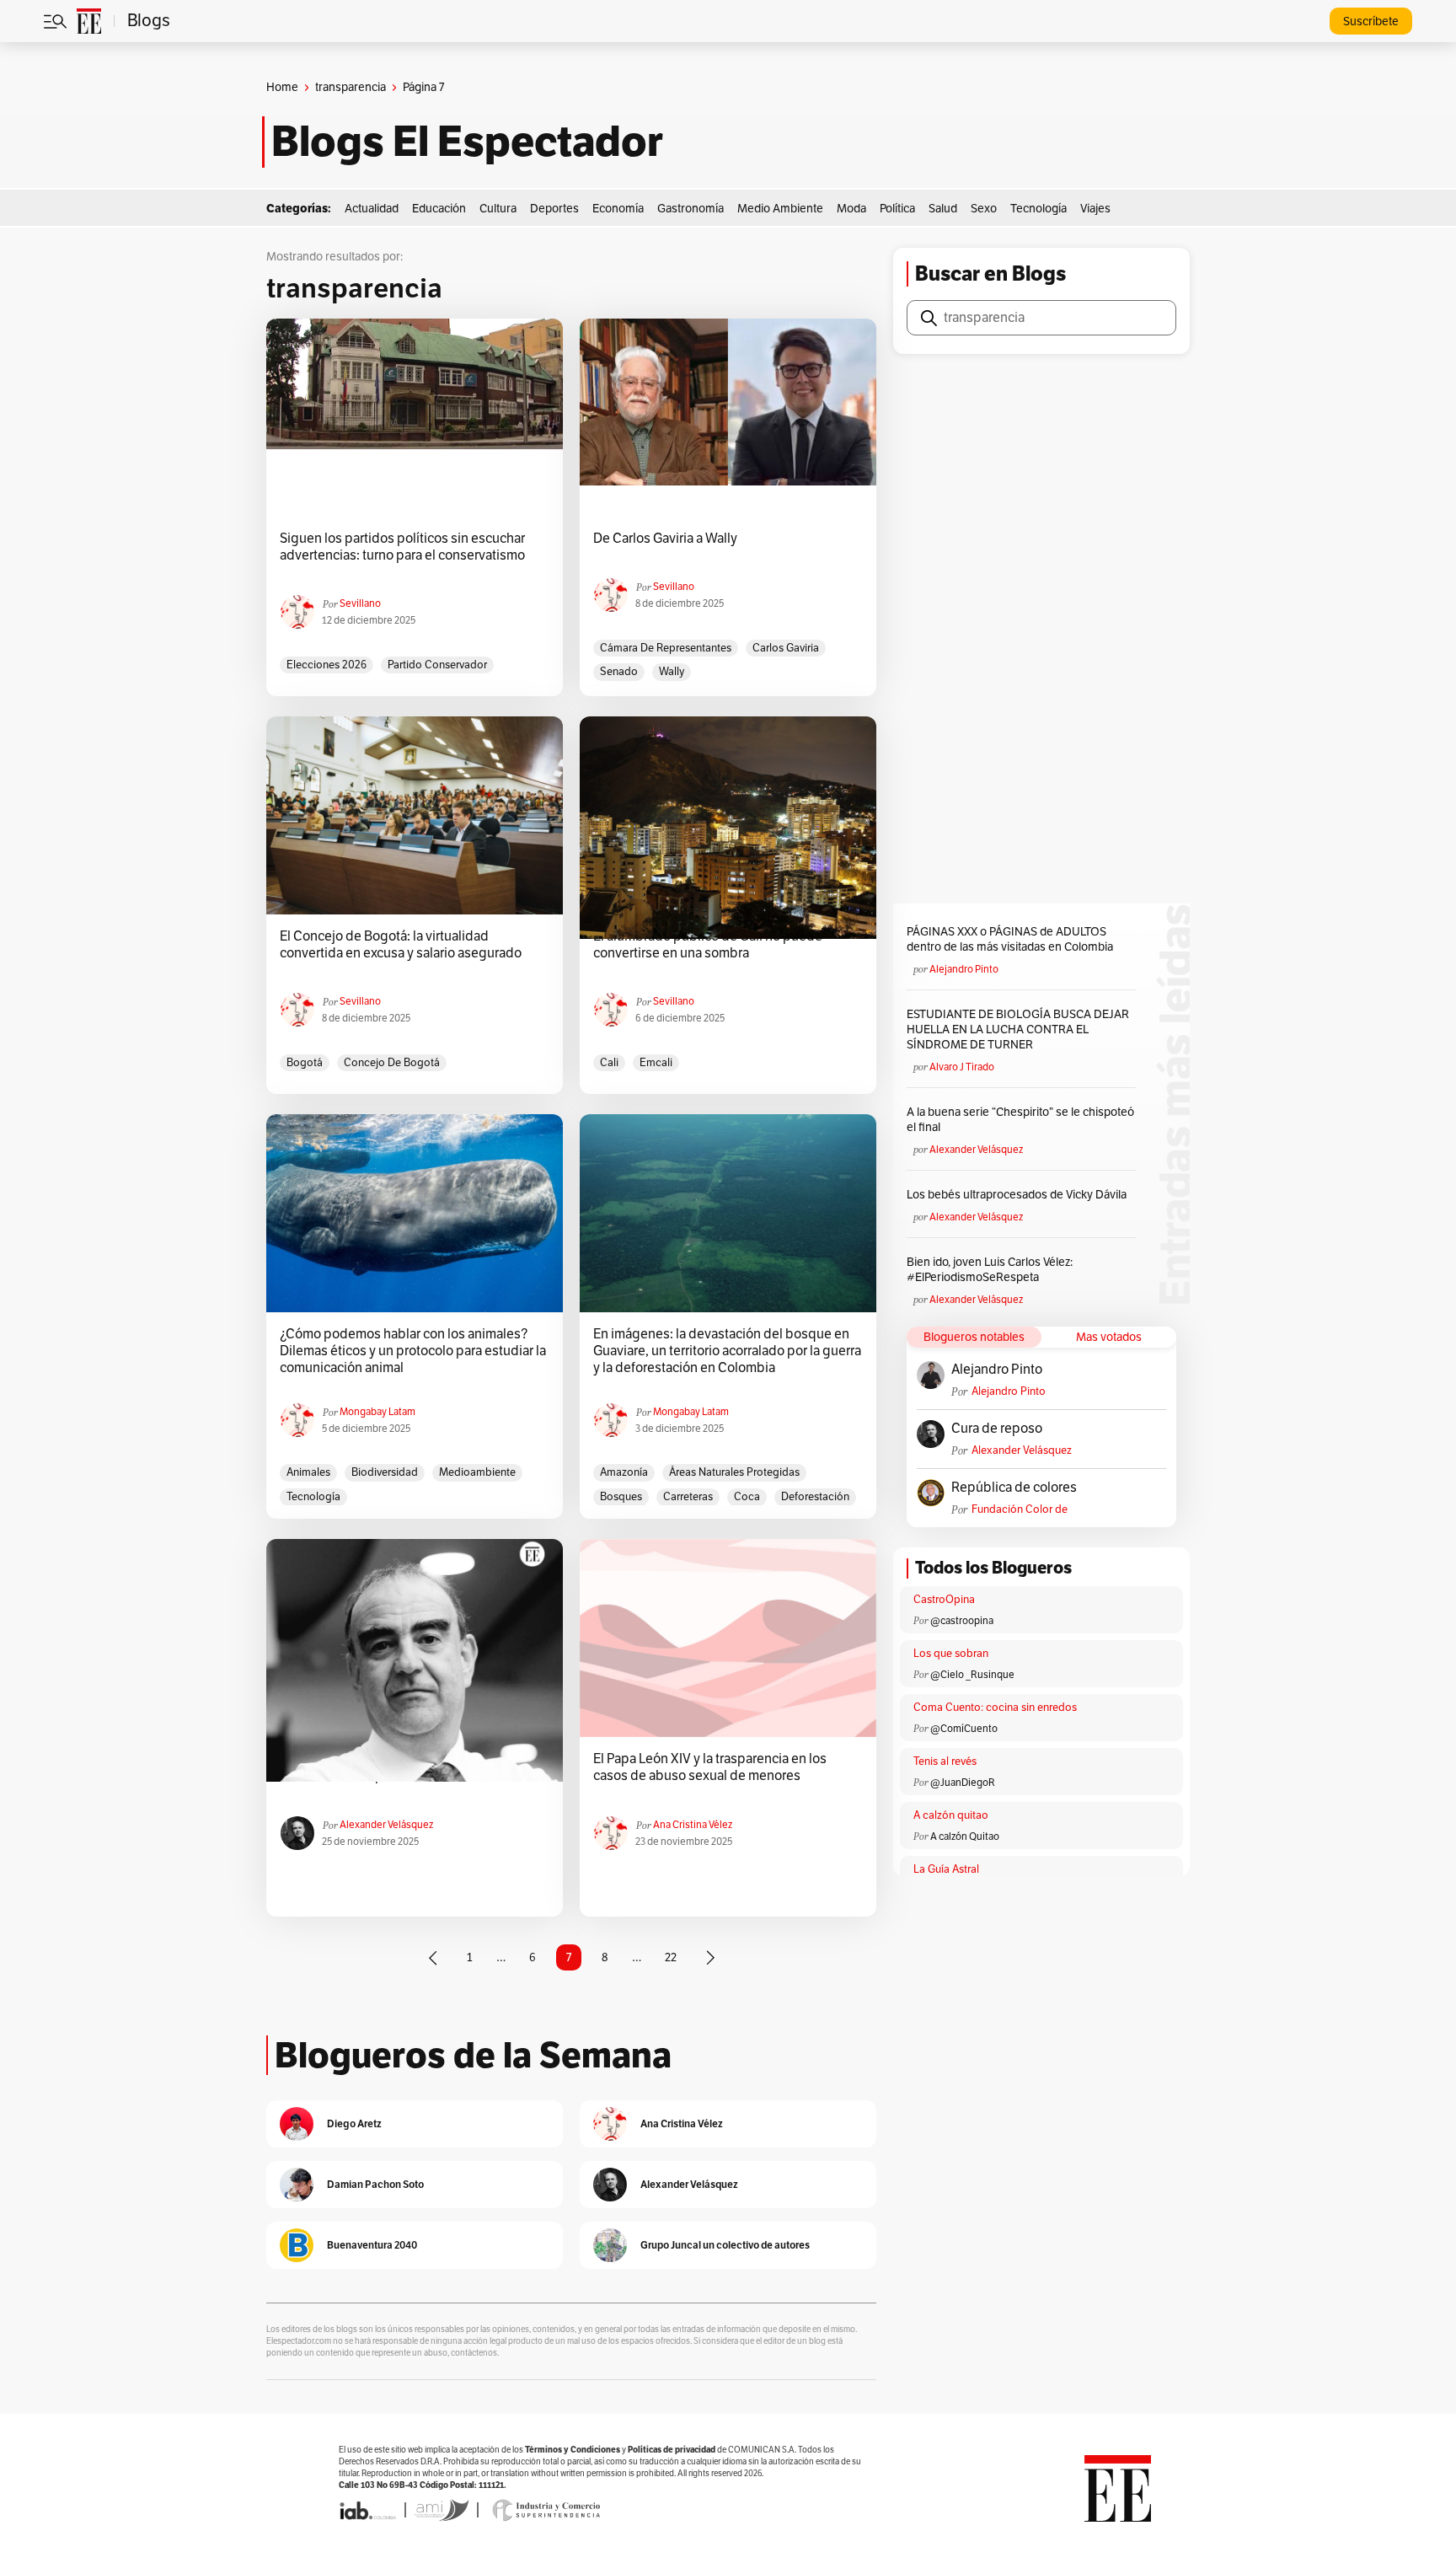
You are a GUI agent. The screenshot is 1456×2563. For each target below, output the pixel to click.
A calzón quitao (951, 1815)
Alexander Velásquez (386, 1825)
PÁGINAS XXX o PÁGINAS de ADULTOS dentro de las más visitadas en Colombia (1010, 939)
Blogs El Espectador (467, 142)
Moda (851, 209)
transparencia (351, 87)
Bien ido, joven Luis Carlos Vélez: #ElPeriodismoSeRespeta (990, 1270)
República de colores (1014, 1488)
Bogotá (305, 1063)
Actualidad (372, 209)
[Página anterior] (433, 1958)
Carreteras (688, 1497)
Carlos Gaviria (786, 648)
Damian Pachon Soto (375, 2184)
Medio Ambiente (780, 209)
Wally (672, 672)
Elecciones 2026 (327, 665)
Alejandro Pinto (964, 969)
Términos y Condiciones (573, 2450)
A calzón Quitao (965, 1836)
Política (897, 209)
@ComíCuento (964, 1729)
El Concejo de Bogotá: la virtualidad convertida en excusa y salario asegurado (401, 945)
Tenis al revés (945, 1761)
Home (282, 87)
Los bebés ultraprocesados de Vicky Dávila (1019, 1195)
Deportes (554, 209)
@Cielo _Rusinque (972, 1675)
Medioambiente (477, 1472)
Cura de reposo (997, 1429)
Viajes (1095, 209)
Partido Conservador (437, 665)
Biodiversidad (385, 1472)
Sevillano (360, 603)
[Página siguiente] (710, 1958)
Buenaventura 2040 (372, 2245)
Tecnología (1038, 209)
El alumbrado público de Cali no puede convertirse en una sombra (708, 945)
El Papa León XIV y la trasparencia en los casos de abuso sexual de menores (710, 1767)
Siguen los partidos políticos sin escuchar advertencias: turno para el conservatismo (402, 547)
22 (671, 1957)
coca (747, 1497)
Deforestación (815, 1497)
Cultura (498, 209)
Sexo (984, 209)
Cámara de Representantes (666, 648)
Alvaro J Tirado (962, 1067)
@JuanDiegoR (963, 1783)
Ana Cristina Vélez (693, 1825)
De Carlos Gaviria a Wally (665, 539)
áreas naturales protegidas (734, 1472)
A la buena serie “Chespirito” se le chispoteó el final (1020, 1120)
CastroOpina (944, 1600)
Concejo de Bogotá (392, 1063)
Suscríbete (1371, 21)
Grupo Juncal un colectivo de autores (725, 2245)
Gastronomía (691, 209)
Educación (439, 209)
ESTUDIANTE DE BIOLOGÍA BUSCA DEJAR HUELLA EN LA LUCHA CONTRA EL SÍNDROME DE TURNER (1018, 1029)
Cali (609, 1063)
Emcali (656, 1063)
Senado (619, 672)
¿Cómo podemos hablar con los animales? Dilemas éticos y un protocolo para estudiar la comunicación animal (413, 1351)
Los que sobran (951, 1654)
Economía (618, 209)
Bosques (621, 1497)
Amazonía (624, 1472)
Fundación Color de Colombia (1020, 1510)
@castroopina (962, 1621)
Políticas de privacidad (672, 2450)
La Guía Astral (946, 1869)
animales (308, 1472)
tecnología (313, 1497)
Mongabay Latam (377, 1412)
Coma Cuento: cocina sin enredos (995, 1708)
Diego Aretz (354, 2123)
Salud (943, 209)
